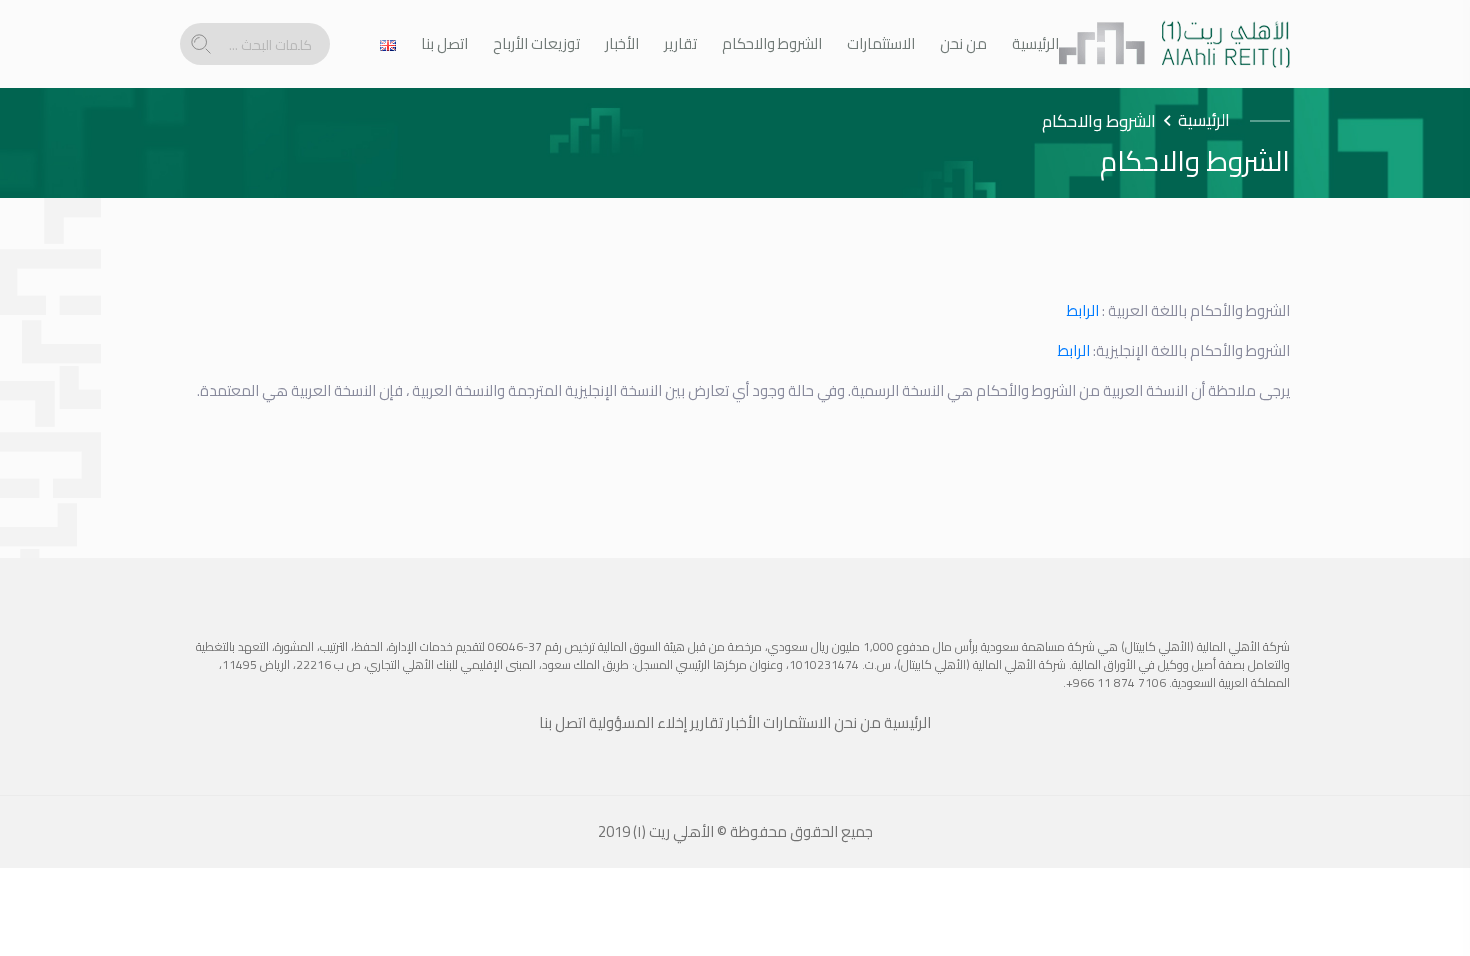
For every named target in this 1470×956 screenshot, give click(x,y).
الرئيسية (1035, 44)
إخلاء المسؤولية (638, 723)
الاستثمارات (881, 44)
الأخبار (622, 44)
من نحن (963, 44)
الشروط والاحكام (772, 44)
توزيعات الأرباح (536, 44)
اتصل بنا (444, 44)
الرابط (1083, 310)
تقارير (680, 44)
